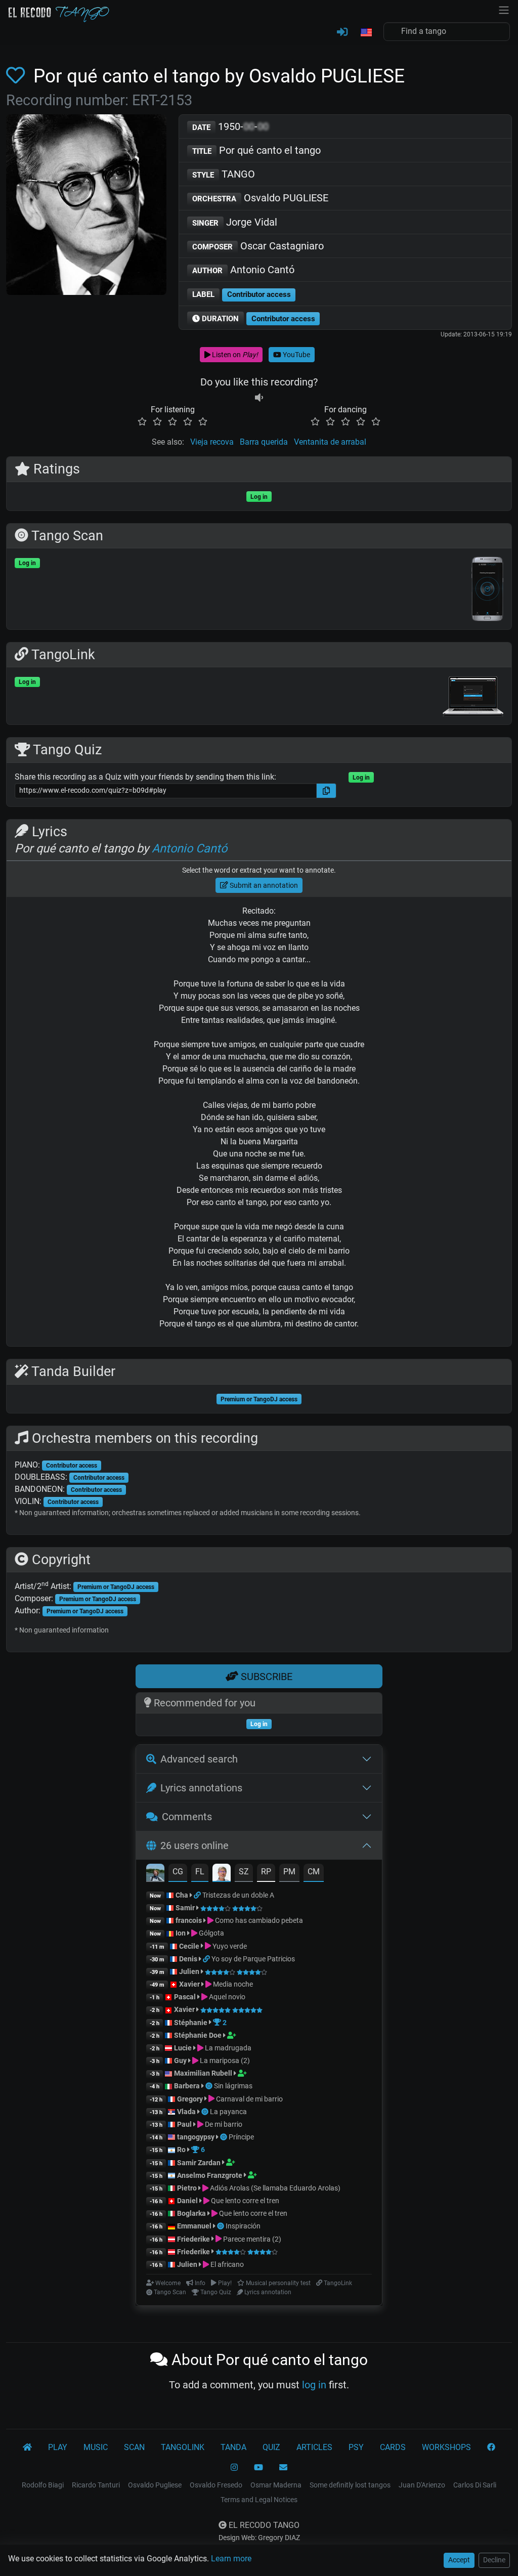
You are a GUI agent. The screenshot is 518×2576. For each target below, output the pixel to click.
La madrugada (227, 2048)
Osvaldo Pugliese (155, 2485)
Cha (182, 1895)
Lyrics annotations (201, 1788)
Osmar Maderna (276, 2485)
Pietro (187, 2188)
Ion (181, 1933)
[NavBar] (504, 9)
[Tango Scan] (210, 2086)
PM (289, 1872)
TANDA (233, 2447)
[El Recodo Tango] (27, 2448)
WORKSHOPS (446, 2447)
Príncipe (241, 2137)
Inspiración (243, 2226)
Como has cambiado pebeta (258, 1920)
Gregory (190, 2099)
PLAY (58, 2447)
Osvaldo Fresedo (216, 2485)
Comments (187, 1817)
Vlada (186, 2112)
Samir (185, 1908)
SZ (244, 1872)
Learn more (231, 2559)
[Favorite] (17, 76)
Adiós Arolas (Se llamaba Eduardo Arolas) (274, 2188)
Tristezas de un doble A (238, 1895)
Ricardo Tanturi (96, 2485)
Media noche (232, 1984)
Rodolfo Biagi (43, 2485)
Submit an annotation (263, 885)
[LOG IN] (342, 32)
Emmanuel (194, 2226)
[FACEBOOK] (491, 2448)
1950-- (230, 126)
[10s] (259, 397)
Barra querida (264, 442)
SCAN (134, 2447)
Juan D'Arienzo (422, 2485)
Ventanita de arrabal (330, 442)
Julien (190, 1971)
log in (314, 2385)
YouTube (296, 355)
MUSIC (96, 2447)
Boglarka (191, 2213)
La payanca (228, 2112)
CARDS (393, 2447)
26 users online (195, 1845)
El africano (226, 2264)
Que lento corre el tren (244, 2201)
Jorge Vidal (235, 222)
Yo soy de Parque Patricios (253, 1959)
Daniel (188, 2201)
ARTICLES (314, 2447)
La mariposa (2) (224, 2060)
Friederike (193, 2239)
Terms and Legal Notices (259, 2500)
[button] (366, 33)
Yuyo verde (229, 1946)
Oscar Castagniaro (258, 246)
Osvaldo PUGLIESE (260, 198)
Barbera (187, 2086)
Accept (459, 2560)
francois (189, 1920)
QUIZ (271, 2447)
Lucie (183, 2048)
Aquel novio (226, 1997)
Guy (180, 2060)
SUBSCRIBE (265, 1677)
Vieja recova (212, 442)
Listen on (234, 355)
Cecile (189, 1946)
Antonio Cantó (243, 270)
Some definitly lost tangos (350, 2485)
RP (266, 1872)
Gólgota (211, 1933)
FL (200, 1872)
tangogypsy (196, 2137)
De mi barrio (223, 2124)
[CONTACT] (283, 2468)
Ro (181, 2150)
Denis (188, 1959)
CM (314, 1872)
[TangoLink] (198, 1895)
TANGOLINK (183, 2447)
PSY (356, 2447)
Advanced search (199, 1759)
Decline (494, 2560)
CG (178, 1872)
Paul (184, 2124)
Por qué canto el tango (256, 150)
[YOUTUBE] (258, 2468)
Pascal (185, 1997)
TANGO (224, 174)
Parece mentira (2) (251, 2239)
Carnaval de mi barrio (249, 2099)
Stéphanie (191, 2023)
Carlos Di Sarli (475, 2485)
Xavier (190, 1984)
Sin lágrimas (233, 2086)
